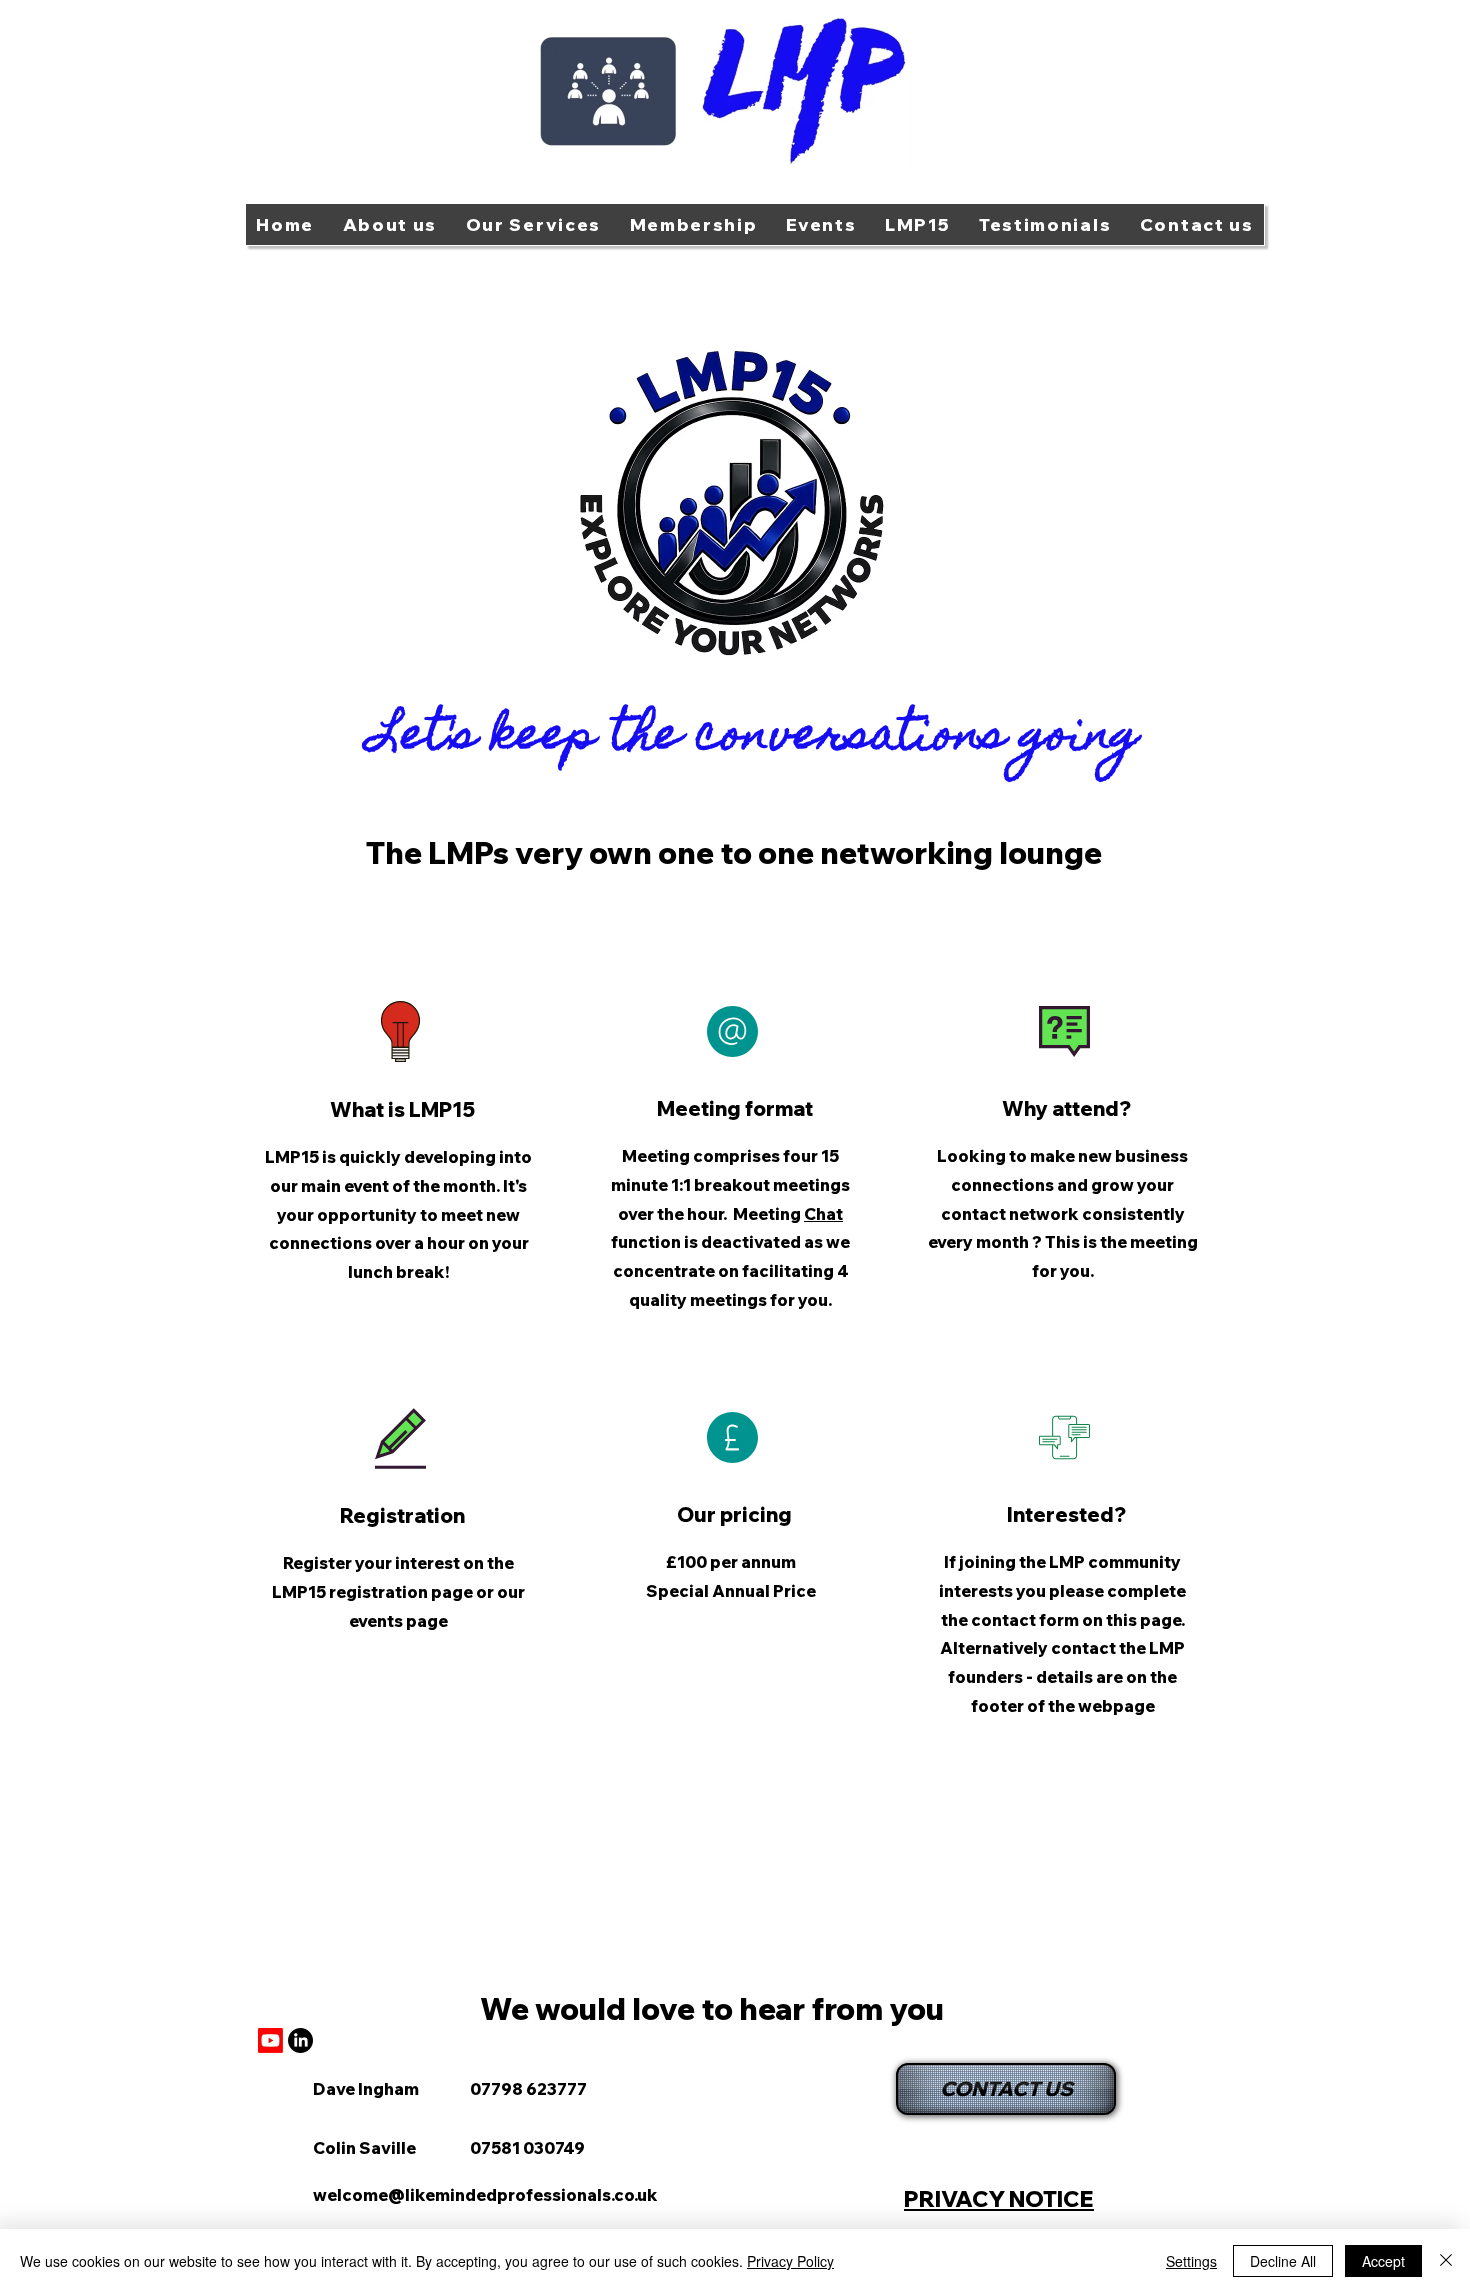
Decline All (1283, 2261)
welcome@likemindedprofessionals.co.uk (485, 2195)
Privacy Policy (790, 2261)
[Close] (1446, 2261)
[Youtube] (270, 2040)
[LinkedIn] (300, 2040)
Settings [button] (1191, 2261)
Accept (1383, 2261)
